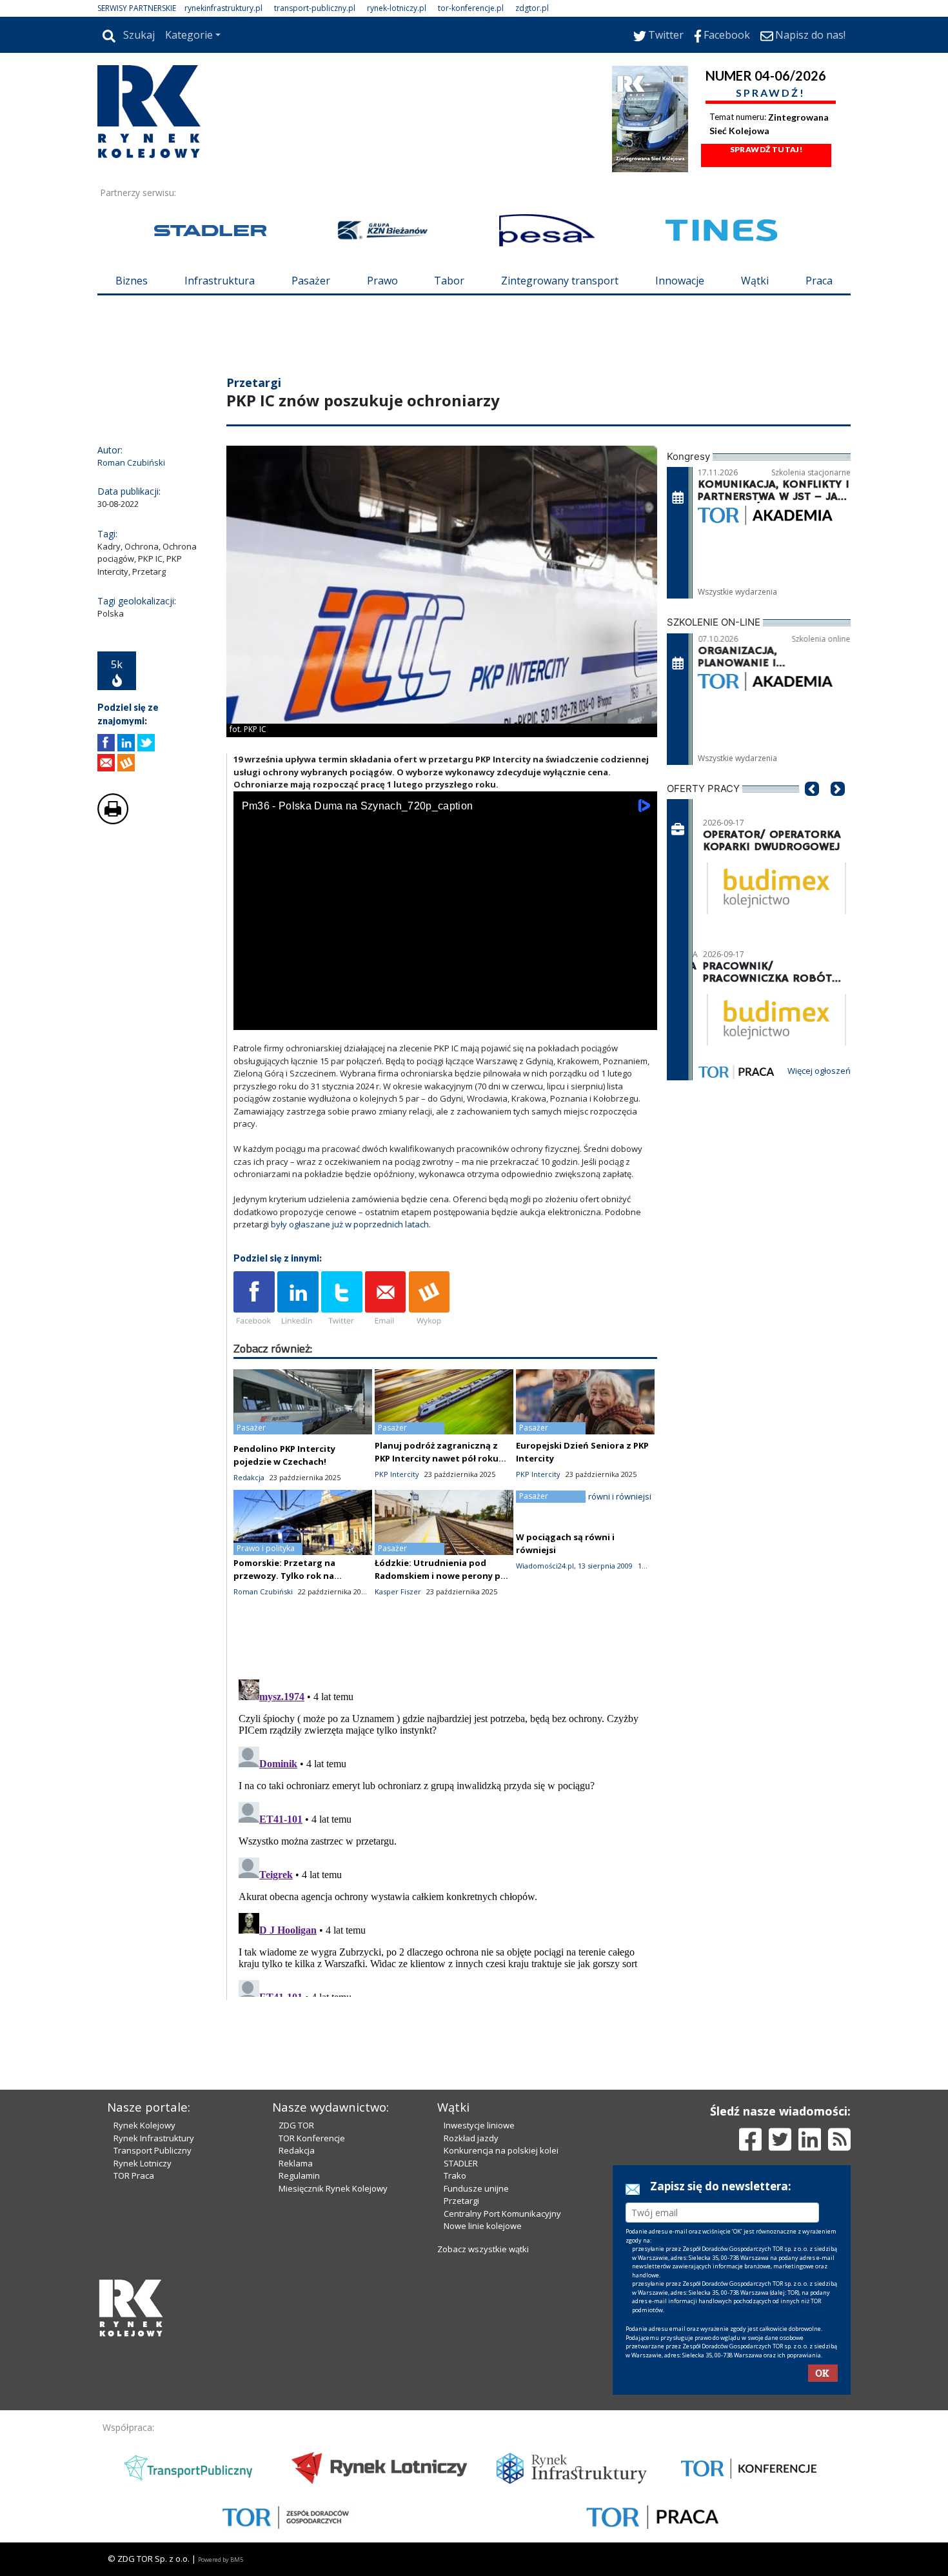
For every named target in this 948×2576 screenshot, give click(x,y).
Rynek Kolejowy (144, 2125)
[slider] (445, 1003)
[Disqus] (446, 1836)
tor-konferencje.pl (471, 8)
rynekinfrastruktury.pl (223, 8)
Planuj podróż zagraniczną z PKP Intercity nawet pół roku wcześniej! (437, 1458)
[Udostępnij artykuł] (126, 743)
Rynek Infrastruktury (154, 2138)
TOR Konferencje (312, 2138)
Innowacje (680, 281)
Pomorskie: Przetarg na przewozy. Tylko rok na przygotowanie (284, 1576)
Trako (455, 2175)
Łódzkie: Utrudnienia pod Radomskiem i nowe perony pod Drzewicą (443, 1576)
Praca (819, 281)
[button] (812, 808)
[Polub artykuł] (106, 743)
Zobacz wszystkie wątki (483, 2249)
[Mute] (317, 1017)
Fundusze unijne (476, 2188)
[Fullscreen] (640, 1017)
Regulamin (299, 2175)
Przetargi (461, 2201)
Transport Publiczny (153, 2150)
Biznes (132, 281)
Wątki (755, 281)
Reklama (296, 2163)
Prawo (382, 281)
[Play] (250, 1017)
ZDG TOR (296, 2125)
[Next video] (284, 1017)
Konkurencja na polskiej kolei (501, 2150)
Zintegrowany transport (560, 281)
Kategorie (189, 35)
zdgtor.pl (532, 8)
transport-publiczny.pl (315, 8)
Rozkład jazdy (471, 2138)
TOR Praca (134, 2175)
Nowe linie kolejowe (483, 2226)
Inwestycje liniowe (479, 2125)
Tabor (449, 281)
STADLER (461, 2163)
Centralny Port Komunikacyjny (502, 2214)
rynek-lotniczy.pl (397, 8)
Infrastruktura (220, 281)
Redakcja (297, 2150)
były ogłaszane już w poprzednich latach (350, 1224)
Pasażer (311, 281)
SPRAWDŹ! (771, 93)
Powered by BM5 (221, 2560)
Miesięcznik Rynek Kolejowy (333, 2188)
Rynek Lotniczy (143, 2163)
